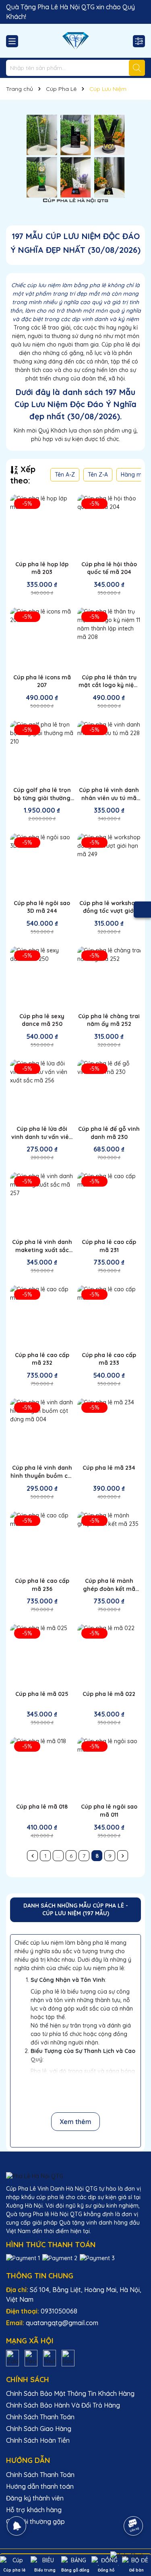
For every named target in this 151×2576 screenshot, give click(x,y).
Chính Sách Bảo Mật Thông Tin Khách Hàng (70, 2393)
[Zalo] (12, 2357)
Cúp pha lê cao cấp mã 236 (42, 1585)
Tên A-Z (65, 475)
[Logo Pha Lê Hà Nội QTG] (75, 41)
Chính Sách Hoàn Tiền (38, 2440)
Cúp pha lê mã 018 (42, 1807)
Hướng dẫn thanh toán (40, 2486)
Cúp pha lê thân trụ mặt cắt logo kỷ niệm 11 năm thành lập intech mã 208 (109, 682)
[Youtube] (50, 2357)
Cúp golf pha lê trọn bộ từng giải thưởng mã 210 (42, 794)
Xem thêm (75, 2122)
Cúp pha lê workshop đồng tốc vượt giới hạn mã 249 (109, 907)
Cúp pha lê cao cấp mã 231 (109, 1246)
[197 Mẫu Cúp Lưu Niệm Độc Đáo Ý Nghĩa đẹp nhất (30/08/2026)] (75, 158)
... (58, 1856)
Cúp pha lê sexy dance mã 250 (42, 1020)
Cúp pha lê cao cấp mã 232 (42, 1359)
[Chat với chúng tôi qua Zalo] (127, 2555)
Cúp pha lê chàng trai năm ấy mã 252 (109, 1020)
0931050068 (59, 2311)
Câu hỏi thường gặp (35, 2521)
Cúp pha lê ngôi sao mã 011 (109, 1811)
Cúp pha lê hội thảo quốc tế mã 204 (109, 568)
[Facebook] (31, 2357)
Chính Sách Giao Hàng (39, 2429)
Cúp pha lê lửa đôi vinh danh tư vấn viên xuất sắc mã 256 (42, 1133)
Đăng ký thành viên (35, 2498)
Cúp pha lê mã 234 (109, 1468)
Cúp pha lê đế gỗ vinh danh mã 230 (109, 1133)
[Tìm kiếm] (137, 68)
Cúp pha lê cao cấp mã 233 (109, 1359)
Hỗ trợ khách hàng (34, 2510)
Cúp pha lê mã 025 (42, 1694)
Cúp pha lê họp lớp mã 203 (42, 568)
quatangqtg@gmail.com (62, 2323)
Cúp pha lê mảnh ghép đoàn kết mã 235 (109, 1585)
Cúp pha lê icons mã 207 (42, 681)
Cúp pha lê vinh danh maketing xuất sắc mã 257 (42, 1246)
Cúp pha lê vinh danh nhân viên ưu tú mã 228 (109, 794)
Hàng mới (134, 475)
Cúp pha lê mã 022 (109, 1694)
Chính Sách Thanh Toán (40, 2417)
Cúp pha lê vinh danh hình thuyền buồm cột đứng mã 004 (42, 1472)
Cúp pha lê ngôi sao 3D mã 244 (42, 907)
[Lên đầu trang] (134, 2503)
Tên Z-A (98, 475)
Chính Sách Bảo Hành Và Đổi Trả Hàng (63, 2405)
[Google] (68, 2357)
